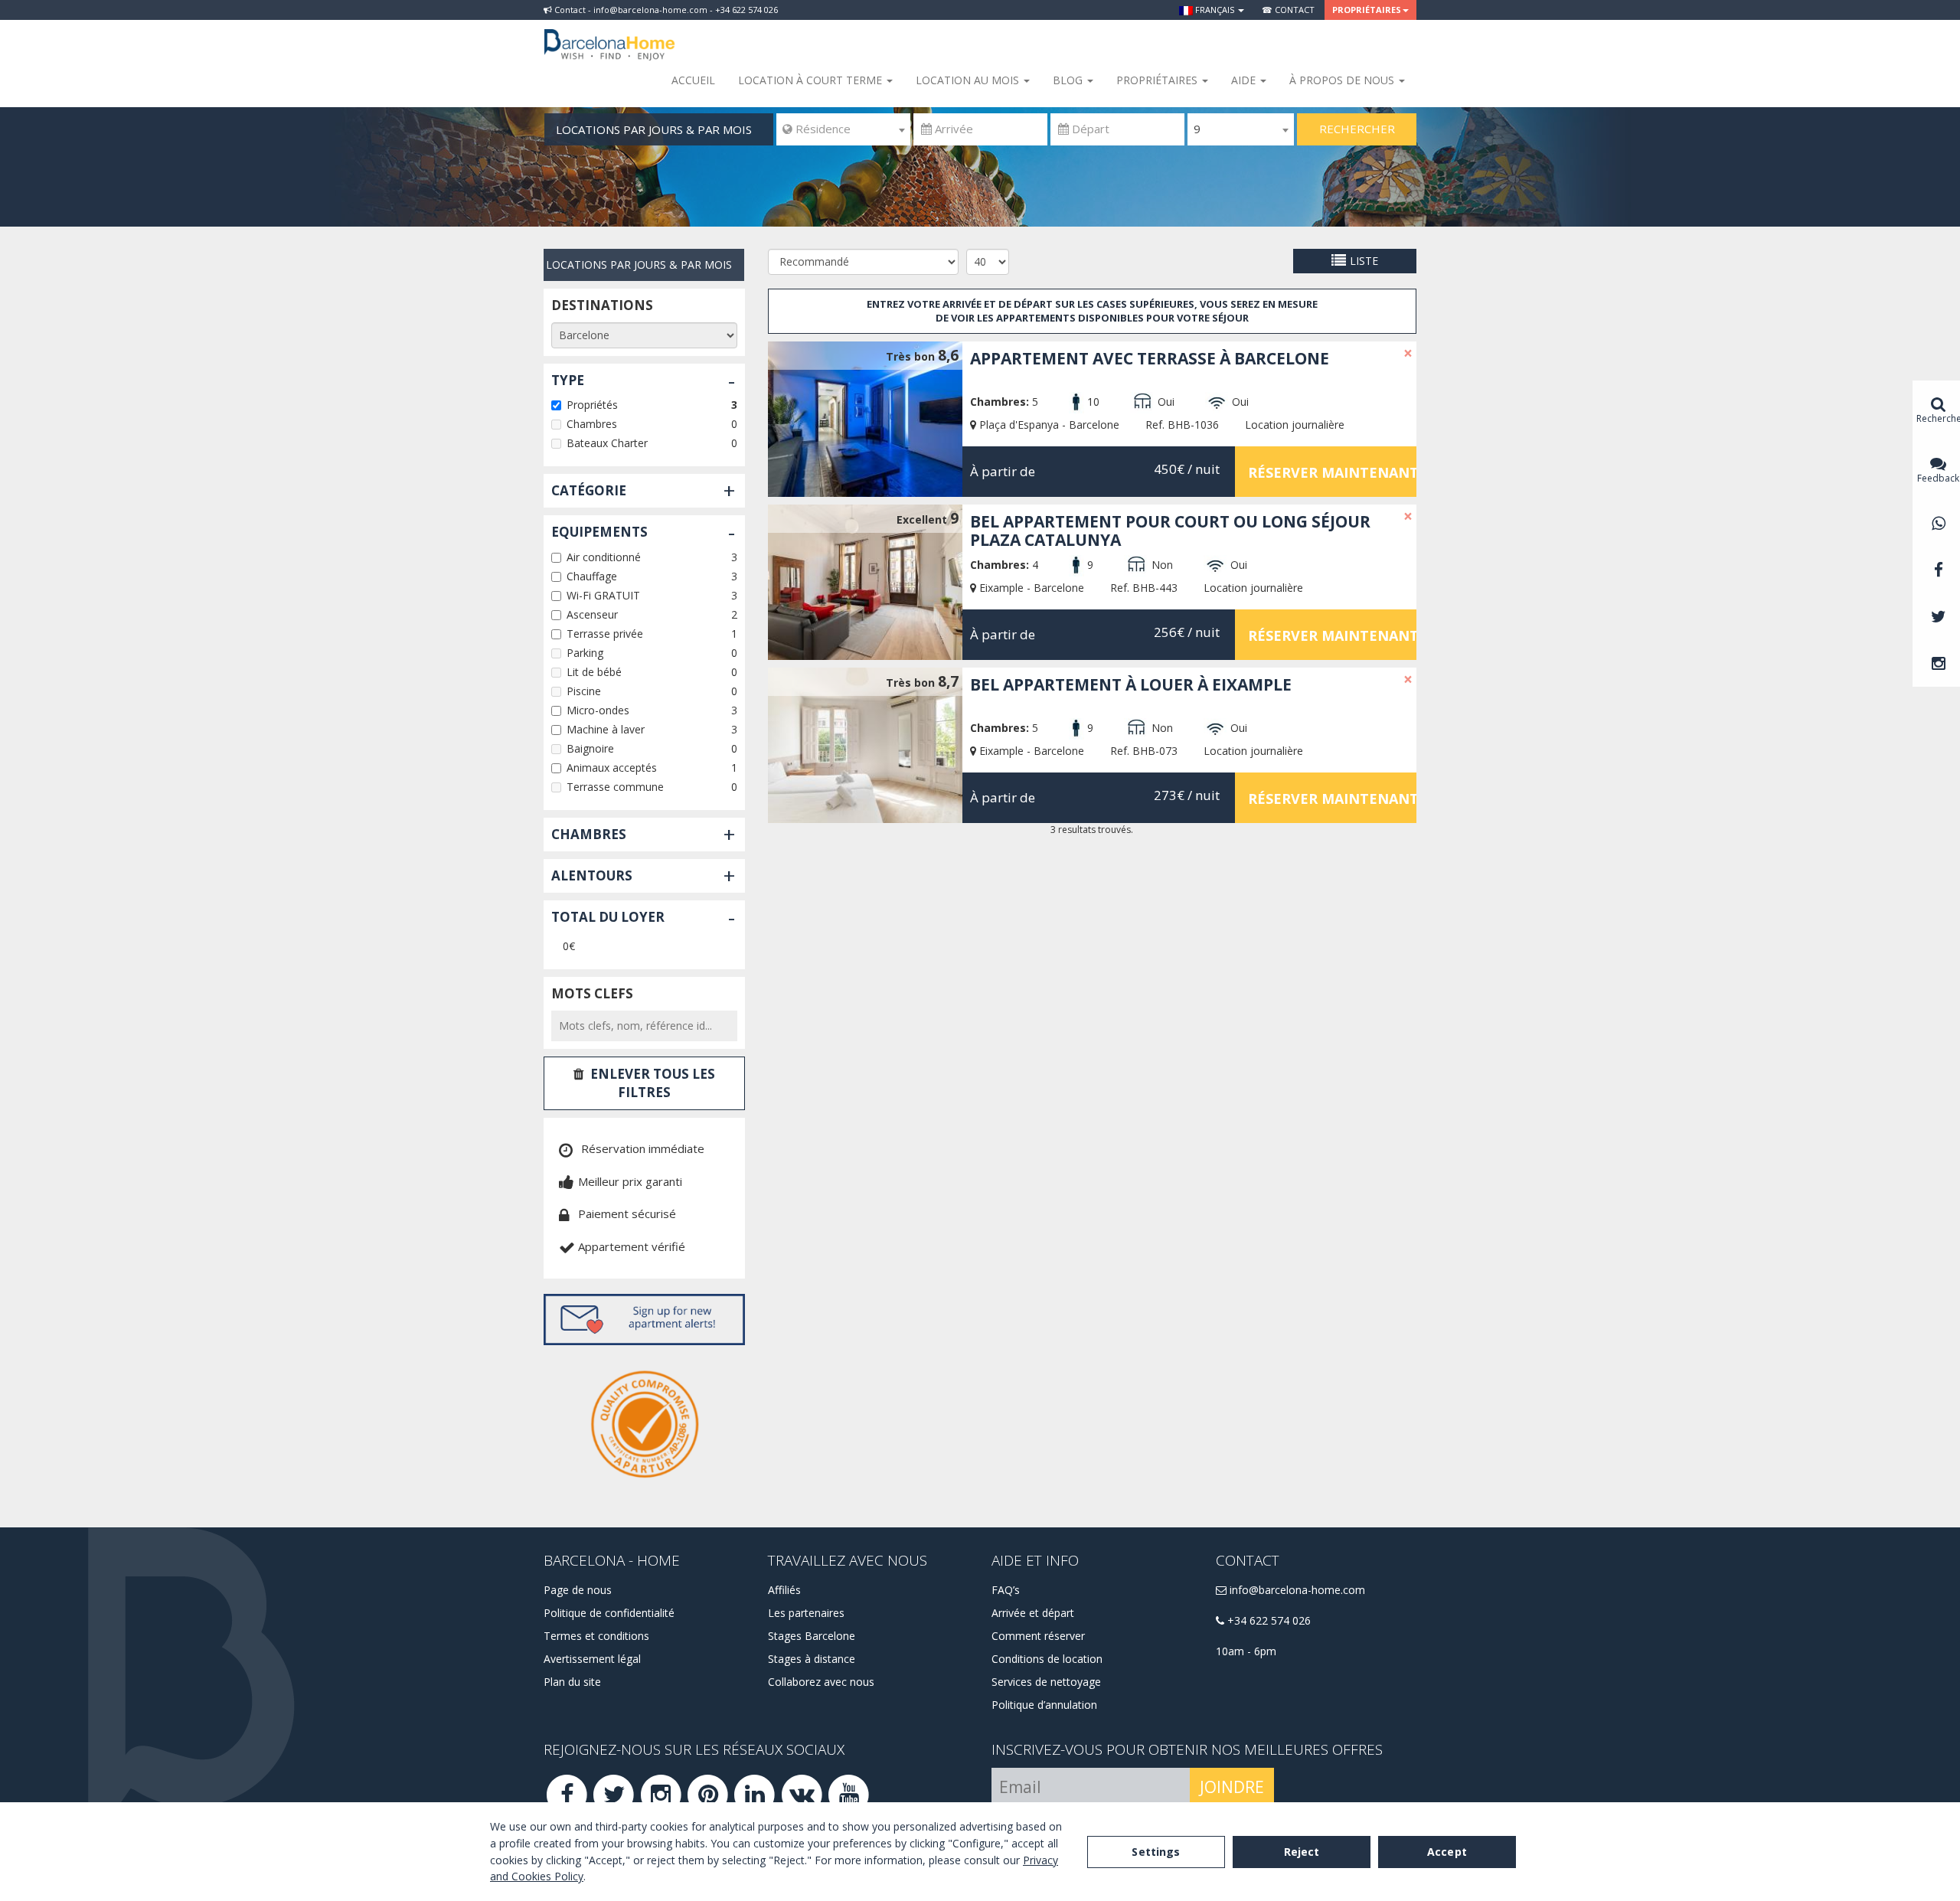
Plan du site (572, 1682)
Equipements (599, 532)
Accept (1447, 1852)
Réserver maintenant (1332, 472)
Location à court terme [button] (812, 80)
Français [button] (1215, 10)
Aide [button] (1245, 80)
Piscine (584, 691)
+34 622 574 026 (1267, 1620)
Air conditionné (604, 557)
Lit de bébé (594, 672)
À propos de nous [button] (1343, 80)
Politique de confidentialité (609, 1613)
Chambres (592, 424)
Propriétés (592, 405)
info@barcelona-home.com (1296, 1590)
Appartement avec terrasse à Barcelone (1150, 358)
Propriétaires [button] (1367, 10)
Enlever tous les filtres (653, 1083)
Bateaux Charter (607, 443)
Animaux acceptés (612, 768)
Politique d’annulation (1044, 1705)
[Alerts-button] (644, 1320)
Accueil (693, 80)
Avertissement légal (592, 1659)
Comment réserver (1038, 1636)
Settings (1156, 1852)
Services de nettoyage (1046, 1682)
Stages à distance (812, 1659)
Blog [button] (1069, 80)
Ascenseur (592, 614)
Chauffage (592, 576)
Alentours (592, 875)
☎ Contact (1288, 10)
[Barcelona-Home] (609, 34)
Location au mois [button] (969, 80)
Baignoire (590, 748)
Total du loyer (608, 917)
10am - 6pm (1246, 1651)
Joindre (1232, 1787)
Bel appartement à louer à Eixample (1131, 684)
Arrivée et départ (1033, 1613)
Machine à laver (606, 729)
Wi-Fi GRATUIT (603, 595)
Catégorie (589, 490)
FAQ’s (1006, 1590)
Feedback (1938, 478)
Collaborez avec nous (821, 1682)
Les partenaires (806, 1613)
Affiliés (784, 1590)
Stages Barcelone (812, 1636)
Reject (1302, 1852)
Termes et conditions (596, 1636)
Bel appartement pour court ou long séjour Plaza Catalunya (1170, 531)
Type (568, 380)
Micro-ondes (598, 710)
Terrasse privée (605, 634)
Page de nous (578, 1590)
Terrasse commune (615, 787)
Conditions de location (1047, 1659)
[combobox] (843, 129)
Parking (585, 653)
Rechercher (1357, 129)
